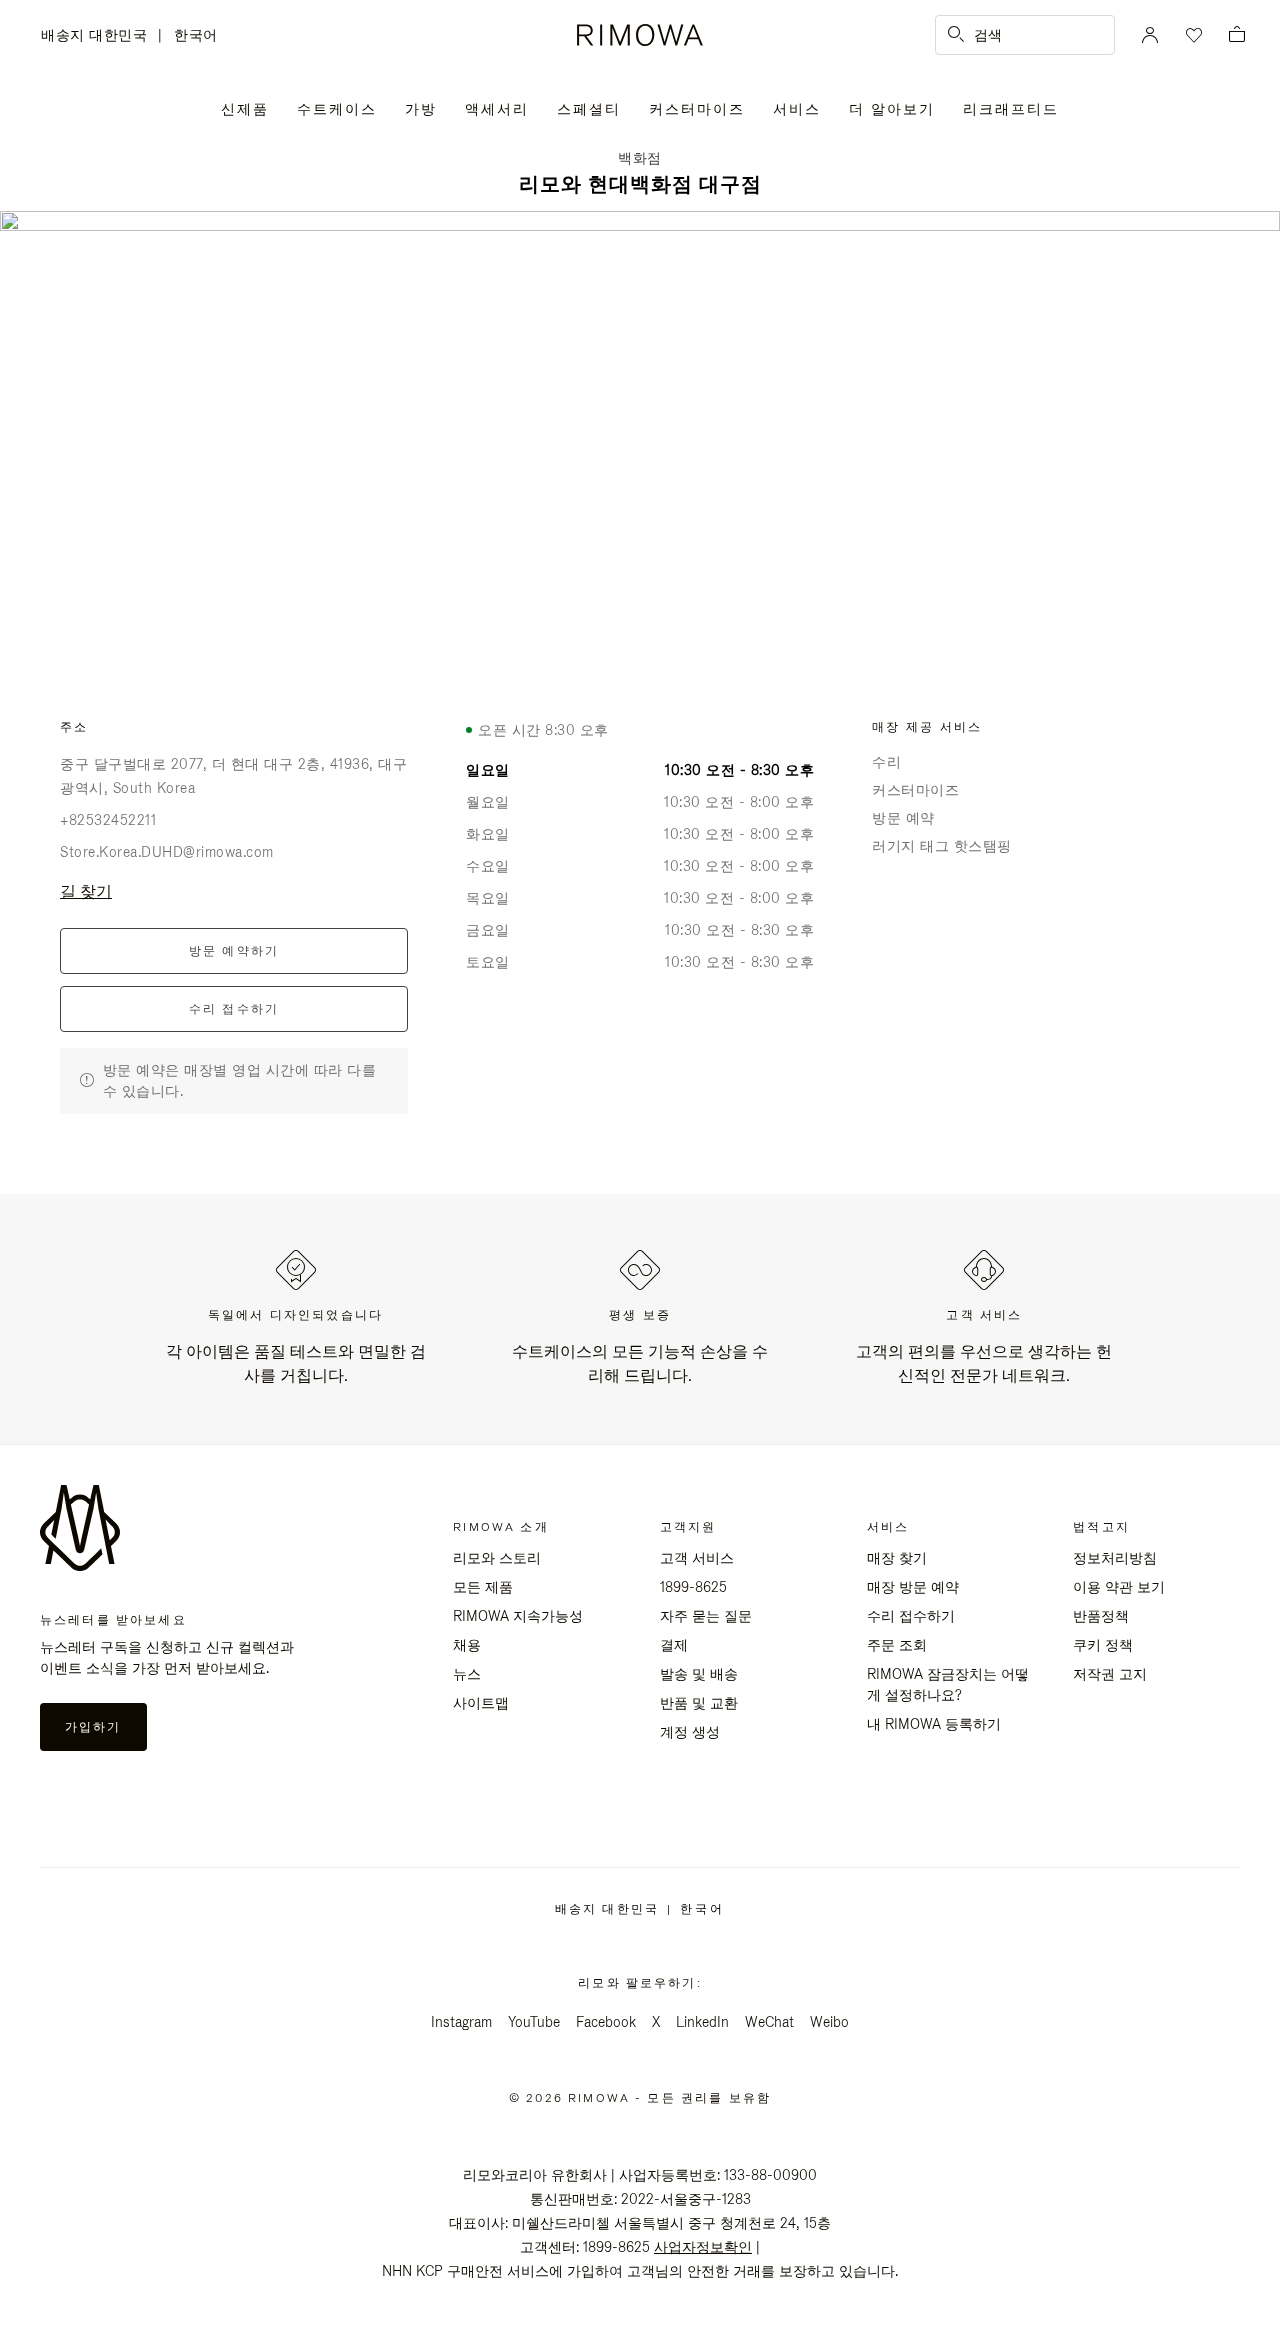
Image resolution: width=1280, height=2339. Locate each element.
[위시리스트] (1192, 35)
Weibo (829, 2022)
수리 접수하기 (234, 1009)
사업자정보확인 (703, 2247)
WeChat (769, 2022)
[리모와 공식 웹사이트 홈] (639, 35)
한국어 (196, 35)
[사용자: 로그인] (1150, 35)
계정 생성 (690, 1732)
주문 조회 (897, 1645)
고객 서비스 (697, 1558)
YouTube (534, 2022)
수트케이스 (337, 109)
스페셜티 (589, 109)
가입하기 (93, 1727)
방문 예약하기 (234, 951)
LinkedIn (702, 2022)
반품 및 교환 (699, 1703)
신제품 (245, 109)
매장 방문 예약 (913, 1587)
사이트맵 (481, 1703)
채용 (467, 1645)
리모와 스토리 (497, 1558)
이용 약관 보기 (1119, 1587)
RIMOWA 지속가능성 (518, 1616)
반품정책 (1101, 1616)
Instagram (461, 2022)
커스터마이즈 (697, 109)
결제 (674, 1645)
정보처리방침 (1115, 1558)
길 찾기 (86, 891)
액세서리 (497, 109)
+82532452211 (108, 820)
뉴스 (467, 1674)
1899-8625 (693, 1587)
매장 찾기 (897, 1558)
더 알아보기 (892, 109)
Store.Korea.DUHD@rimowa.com (167, 852)
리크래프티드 (1011, 109)
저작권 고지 (1110, 1674)
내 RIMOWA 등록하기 (934, 1724)
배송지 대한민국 (99, 36)
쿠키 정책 (1103, 1645)
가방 (421, 109)
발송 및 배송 (699, 1674)
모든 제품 (483, 1587)
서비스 (797, 109)
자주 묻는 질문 (706, 1616)
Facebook (606, 2022)
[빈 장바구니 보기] (1237, 35)
